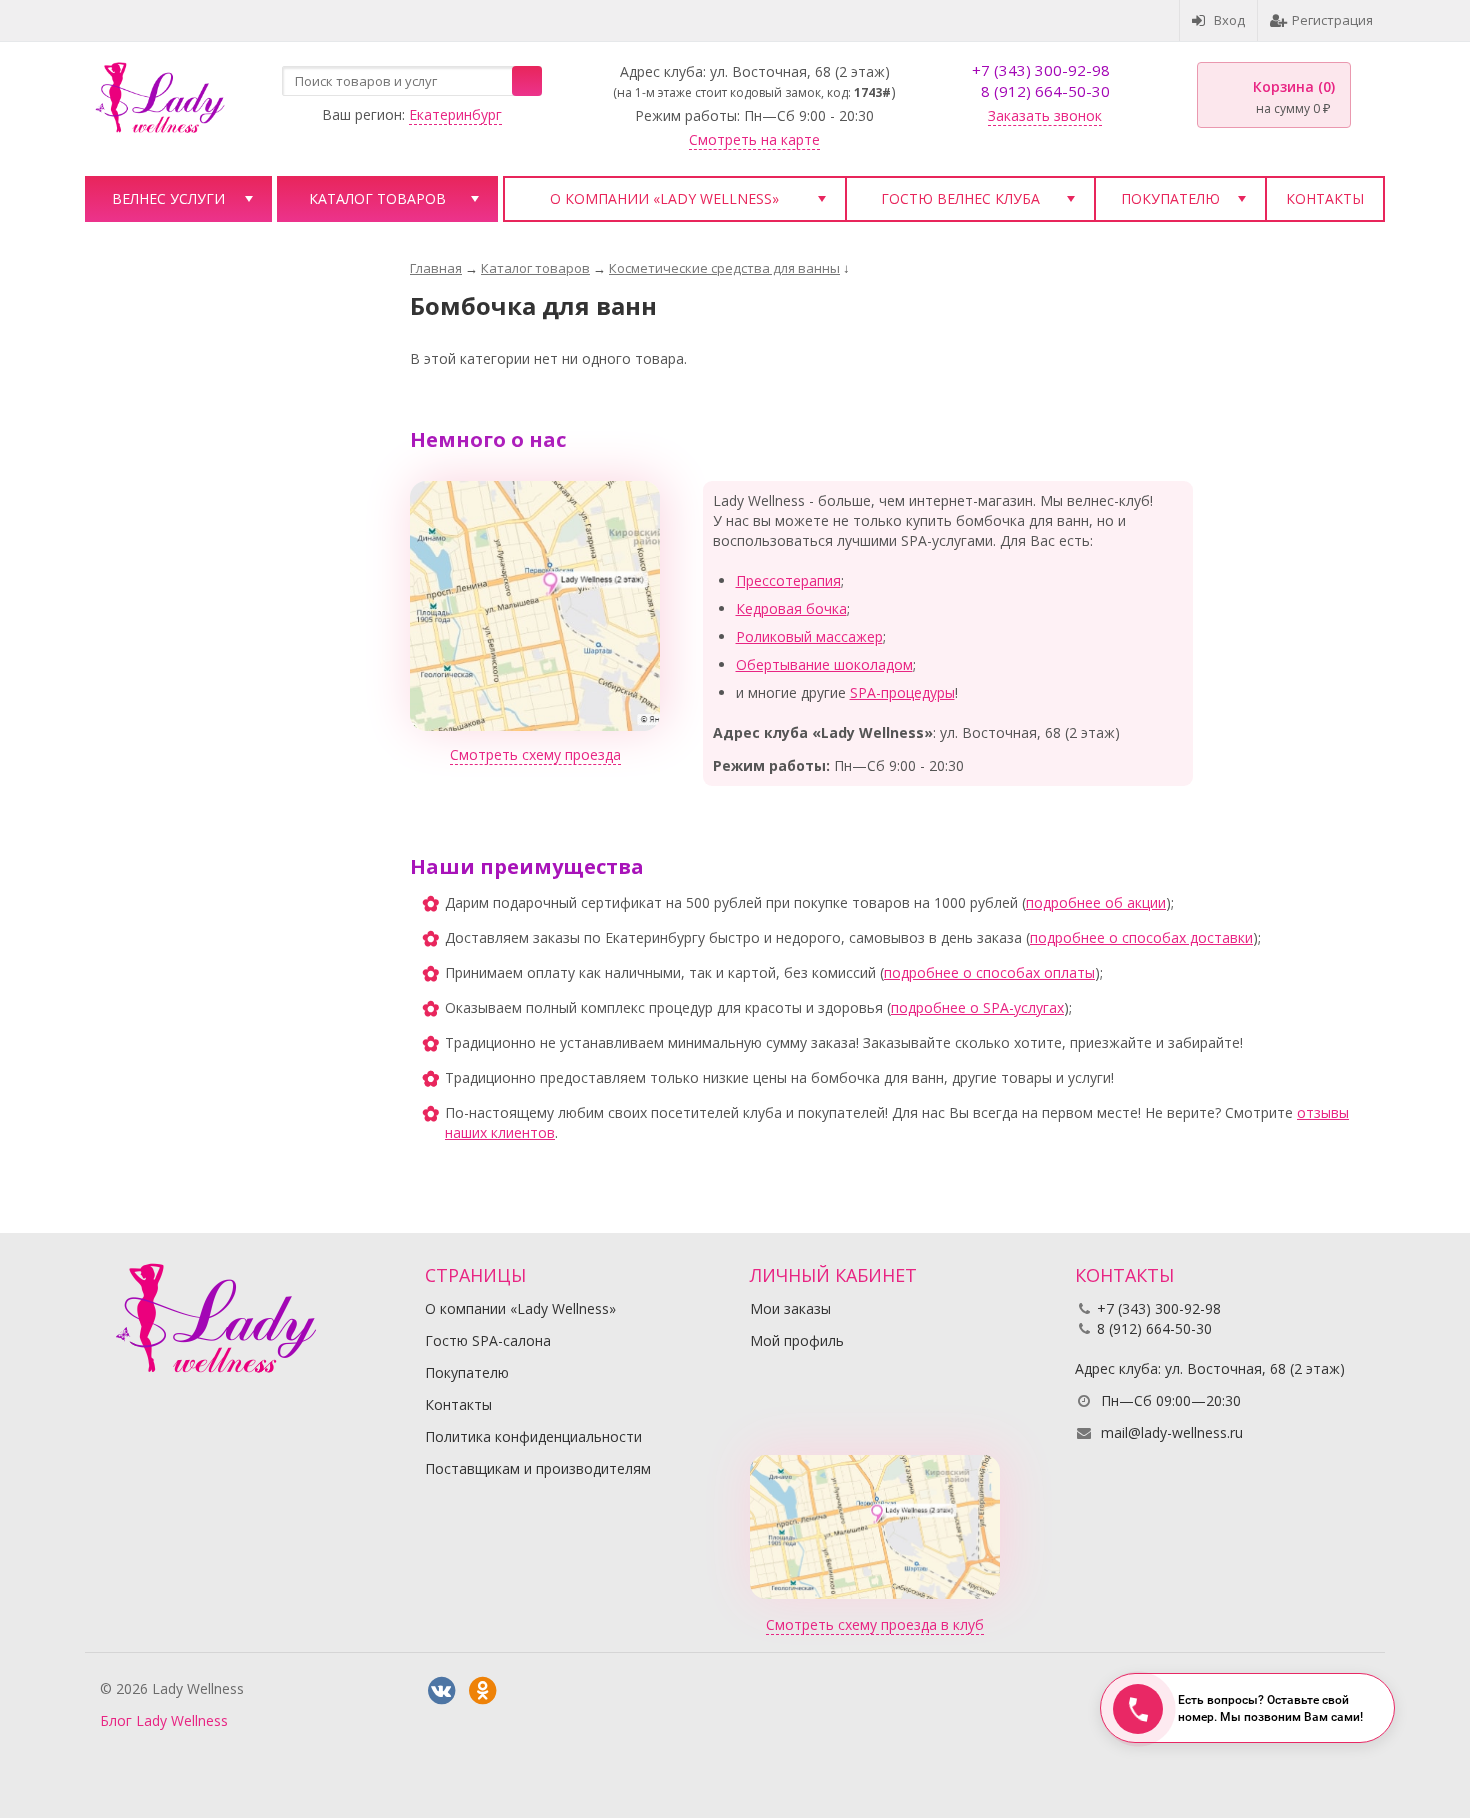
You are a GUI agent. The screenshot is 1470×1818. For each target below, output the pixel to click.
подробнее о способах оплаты (989, 972)
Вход (1229, 20)
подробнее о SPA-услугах (977, 1007)
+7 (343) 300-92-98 (1041, 70)
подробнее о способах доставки (1141, 937)
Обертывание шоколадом (824, 664)
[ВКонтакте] (441, 1691)
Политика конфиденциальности (533, 1436)
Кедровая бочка (791, 608)
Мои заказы (790, 1308)
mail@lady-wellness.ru (1172, 1432)
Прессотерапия (788, 580)
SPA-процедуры (902, 692)
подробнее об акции (1096, 902)
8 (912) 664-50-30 (1045, 91)
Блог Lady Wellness (164, 1720)
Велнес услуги (168, 198)
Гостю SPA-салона (488, 1340)
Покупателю (1170, 198)
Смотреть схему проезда (535, 754)
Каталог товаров (377, 198)
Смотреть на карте (754, 139)
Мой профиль (797, 1340)
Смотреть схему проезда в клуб (875, 1624)
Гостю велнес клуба (960, 198)
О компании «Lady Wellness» (664, 198)
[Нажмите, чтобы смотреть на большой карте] (535, 604)
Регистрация (1332, 20)
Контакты (1325, 198)
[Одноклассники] (482, 1691)
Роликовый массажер (809, 636)
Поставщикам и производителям (538, 1468)
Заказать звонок (1045, 115)
